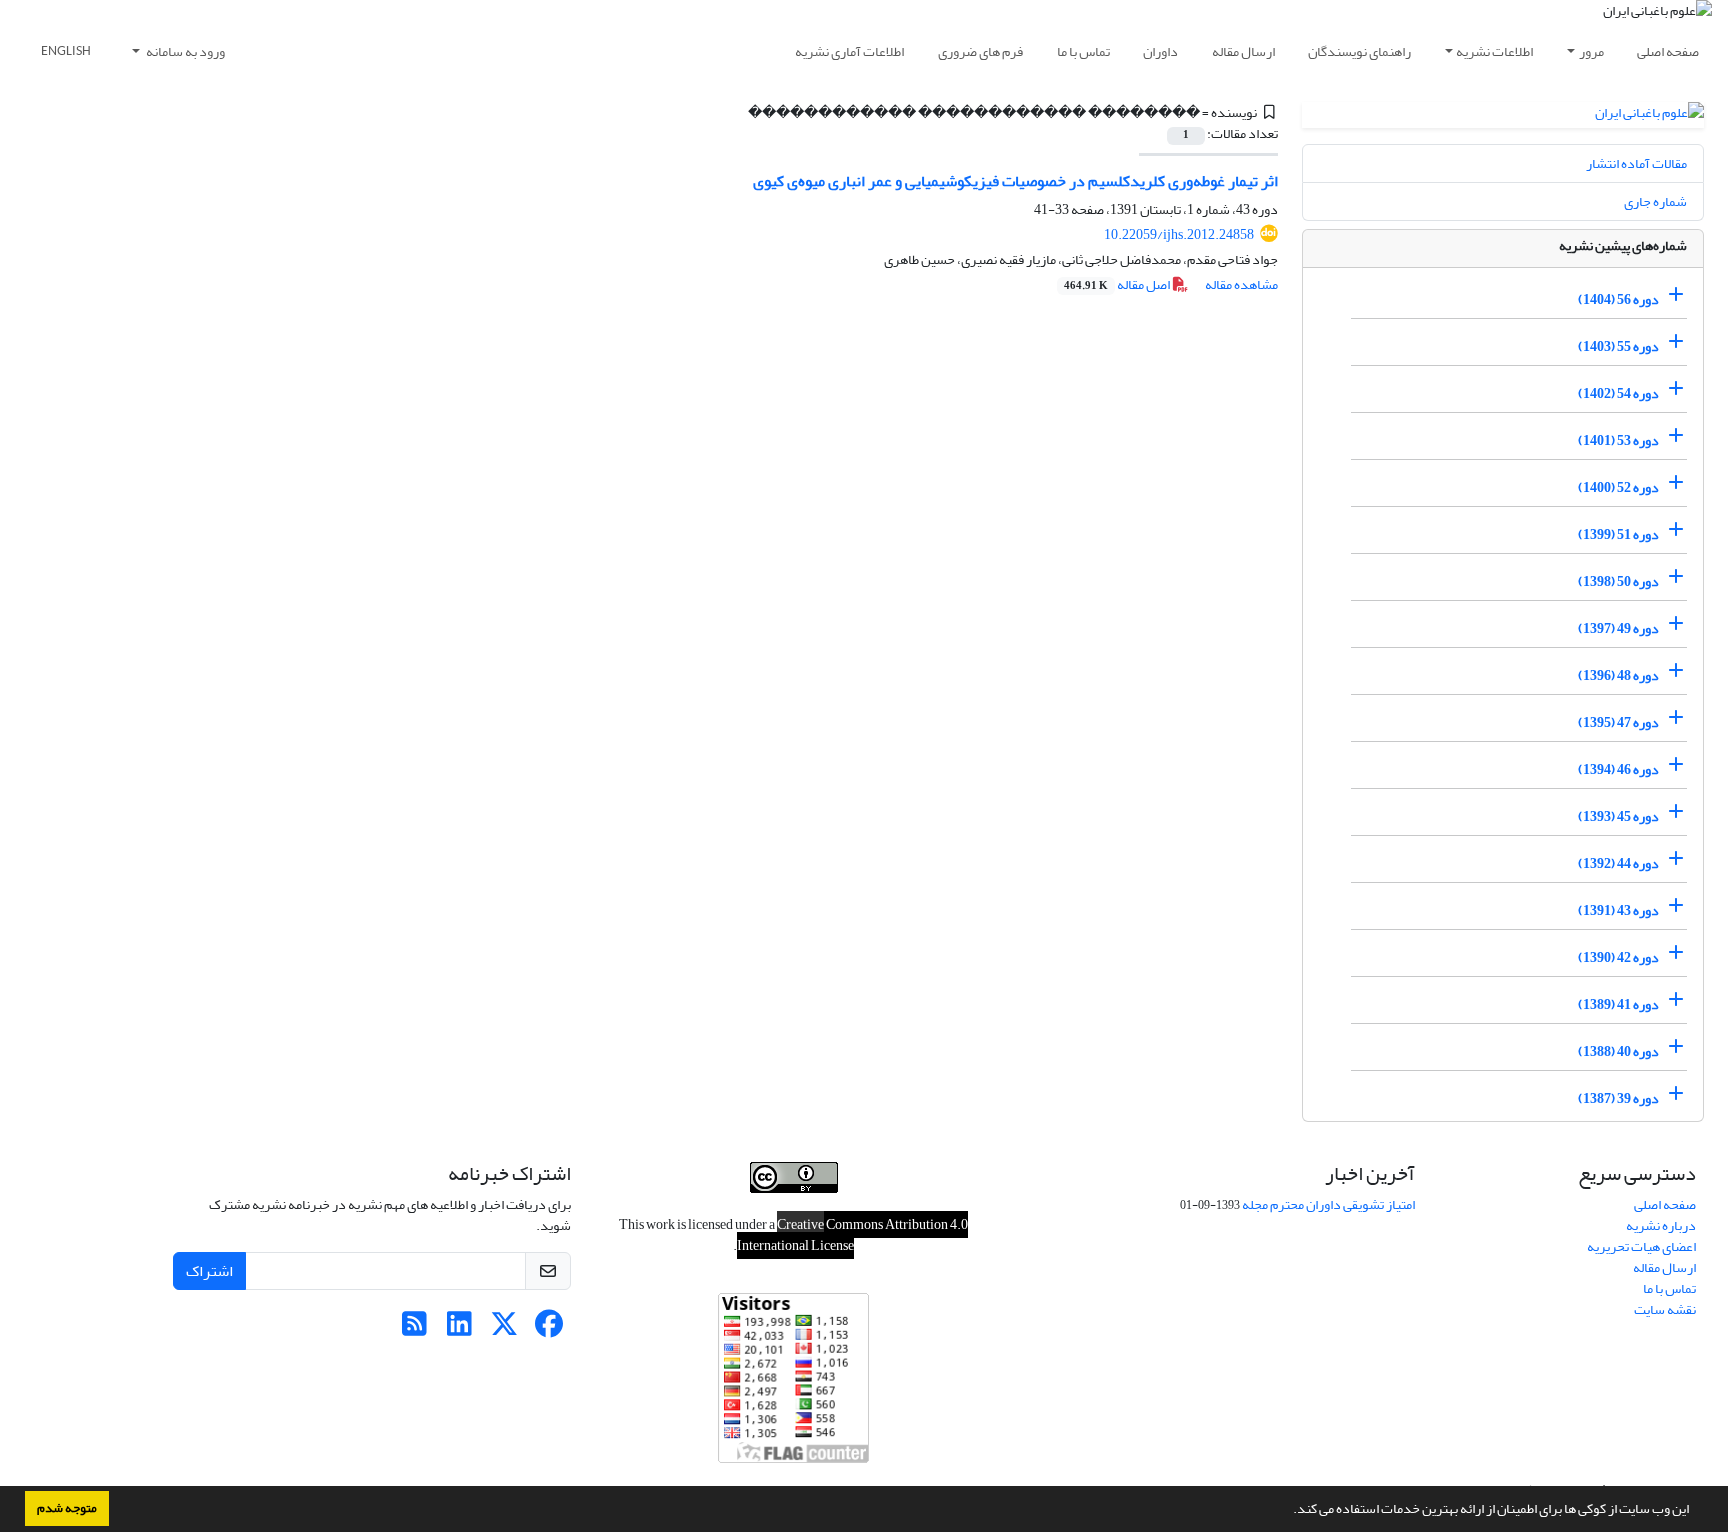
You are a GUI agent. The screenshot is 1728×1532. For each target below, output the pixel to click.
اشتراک (209, 1271)
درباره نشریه (1661, 1225)
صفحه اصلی (1668, 51)
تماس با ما (1083, 51)
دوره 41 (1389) (1618, 1004)
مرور (1591, 51)
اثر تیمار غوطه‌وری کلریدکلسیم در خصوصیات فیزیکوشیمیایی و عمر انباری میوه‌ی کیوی (1015, 181)
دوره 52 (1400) (1618, 487)
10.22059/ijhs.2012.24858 (1179, 234)
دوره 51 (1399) (1618, 534)
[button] (1288, 1511)
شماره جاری (1655, 201)
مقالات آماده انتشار (1636, 163)
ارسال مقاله (1243, 51)
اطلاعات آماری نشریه (849, 51)
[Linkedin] (459, 1329)
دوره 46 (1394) (1618, 769)
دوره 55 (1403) (1618, 346)
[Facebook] (549, 1329)
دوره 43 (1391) (1618, 910)
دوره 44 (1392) (1618, 863)
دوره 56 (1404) (1618, 299)
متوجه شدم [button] (67, 1508)
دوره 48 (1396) (1618, 675)
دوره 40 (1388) (1618, 1051)
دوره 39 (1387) (1618, 1098)
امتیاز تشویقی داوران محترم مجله (1328, 1204)
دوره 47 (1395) (1618, 722)
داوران (1160, 51)
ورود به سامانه (184, 51)
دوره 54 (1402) (1618, 393)
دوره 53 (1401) (1618, 440)
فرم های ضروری (980, 51)
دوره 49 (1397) (1618, 628)
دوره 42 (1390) (1618, 957)
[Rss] (414, 1329)
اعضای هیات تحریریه (1641, 1246)
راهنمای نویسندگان (1359, 51)
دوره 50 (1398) (1618, 581)
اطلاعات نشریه (1494, 51)
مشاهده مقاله (1241, 284)
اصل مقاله (1118, 284)
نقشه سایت (1665, 1309)
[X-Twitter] (504, 1329)
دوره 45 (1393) (1618, 816)
